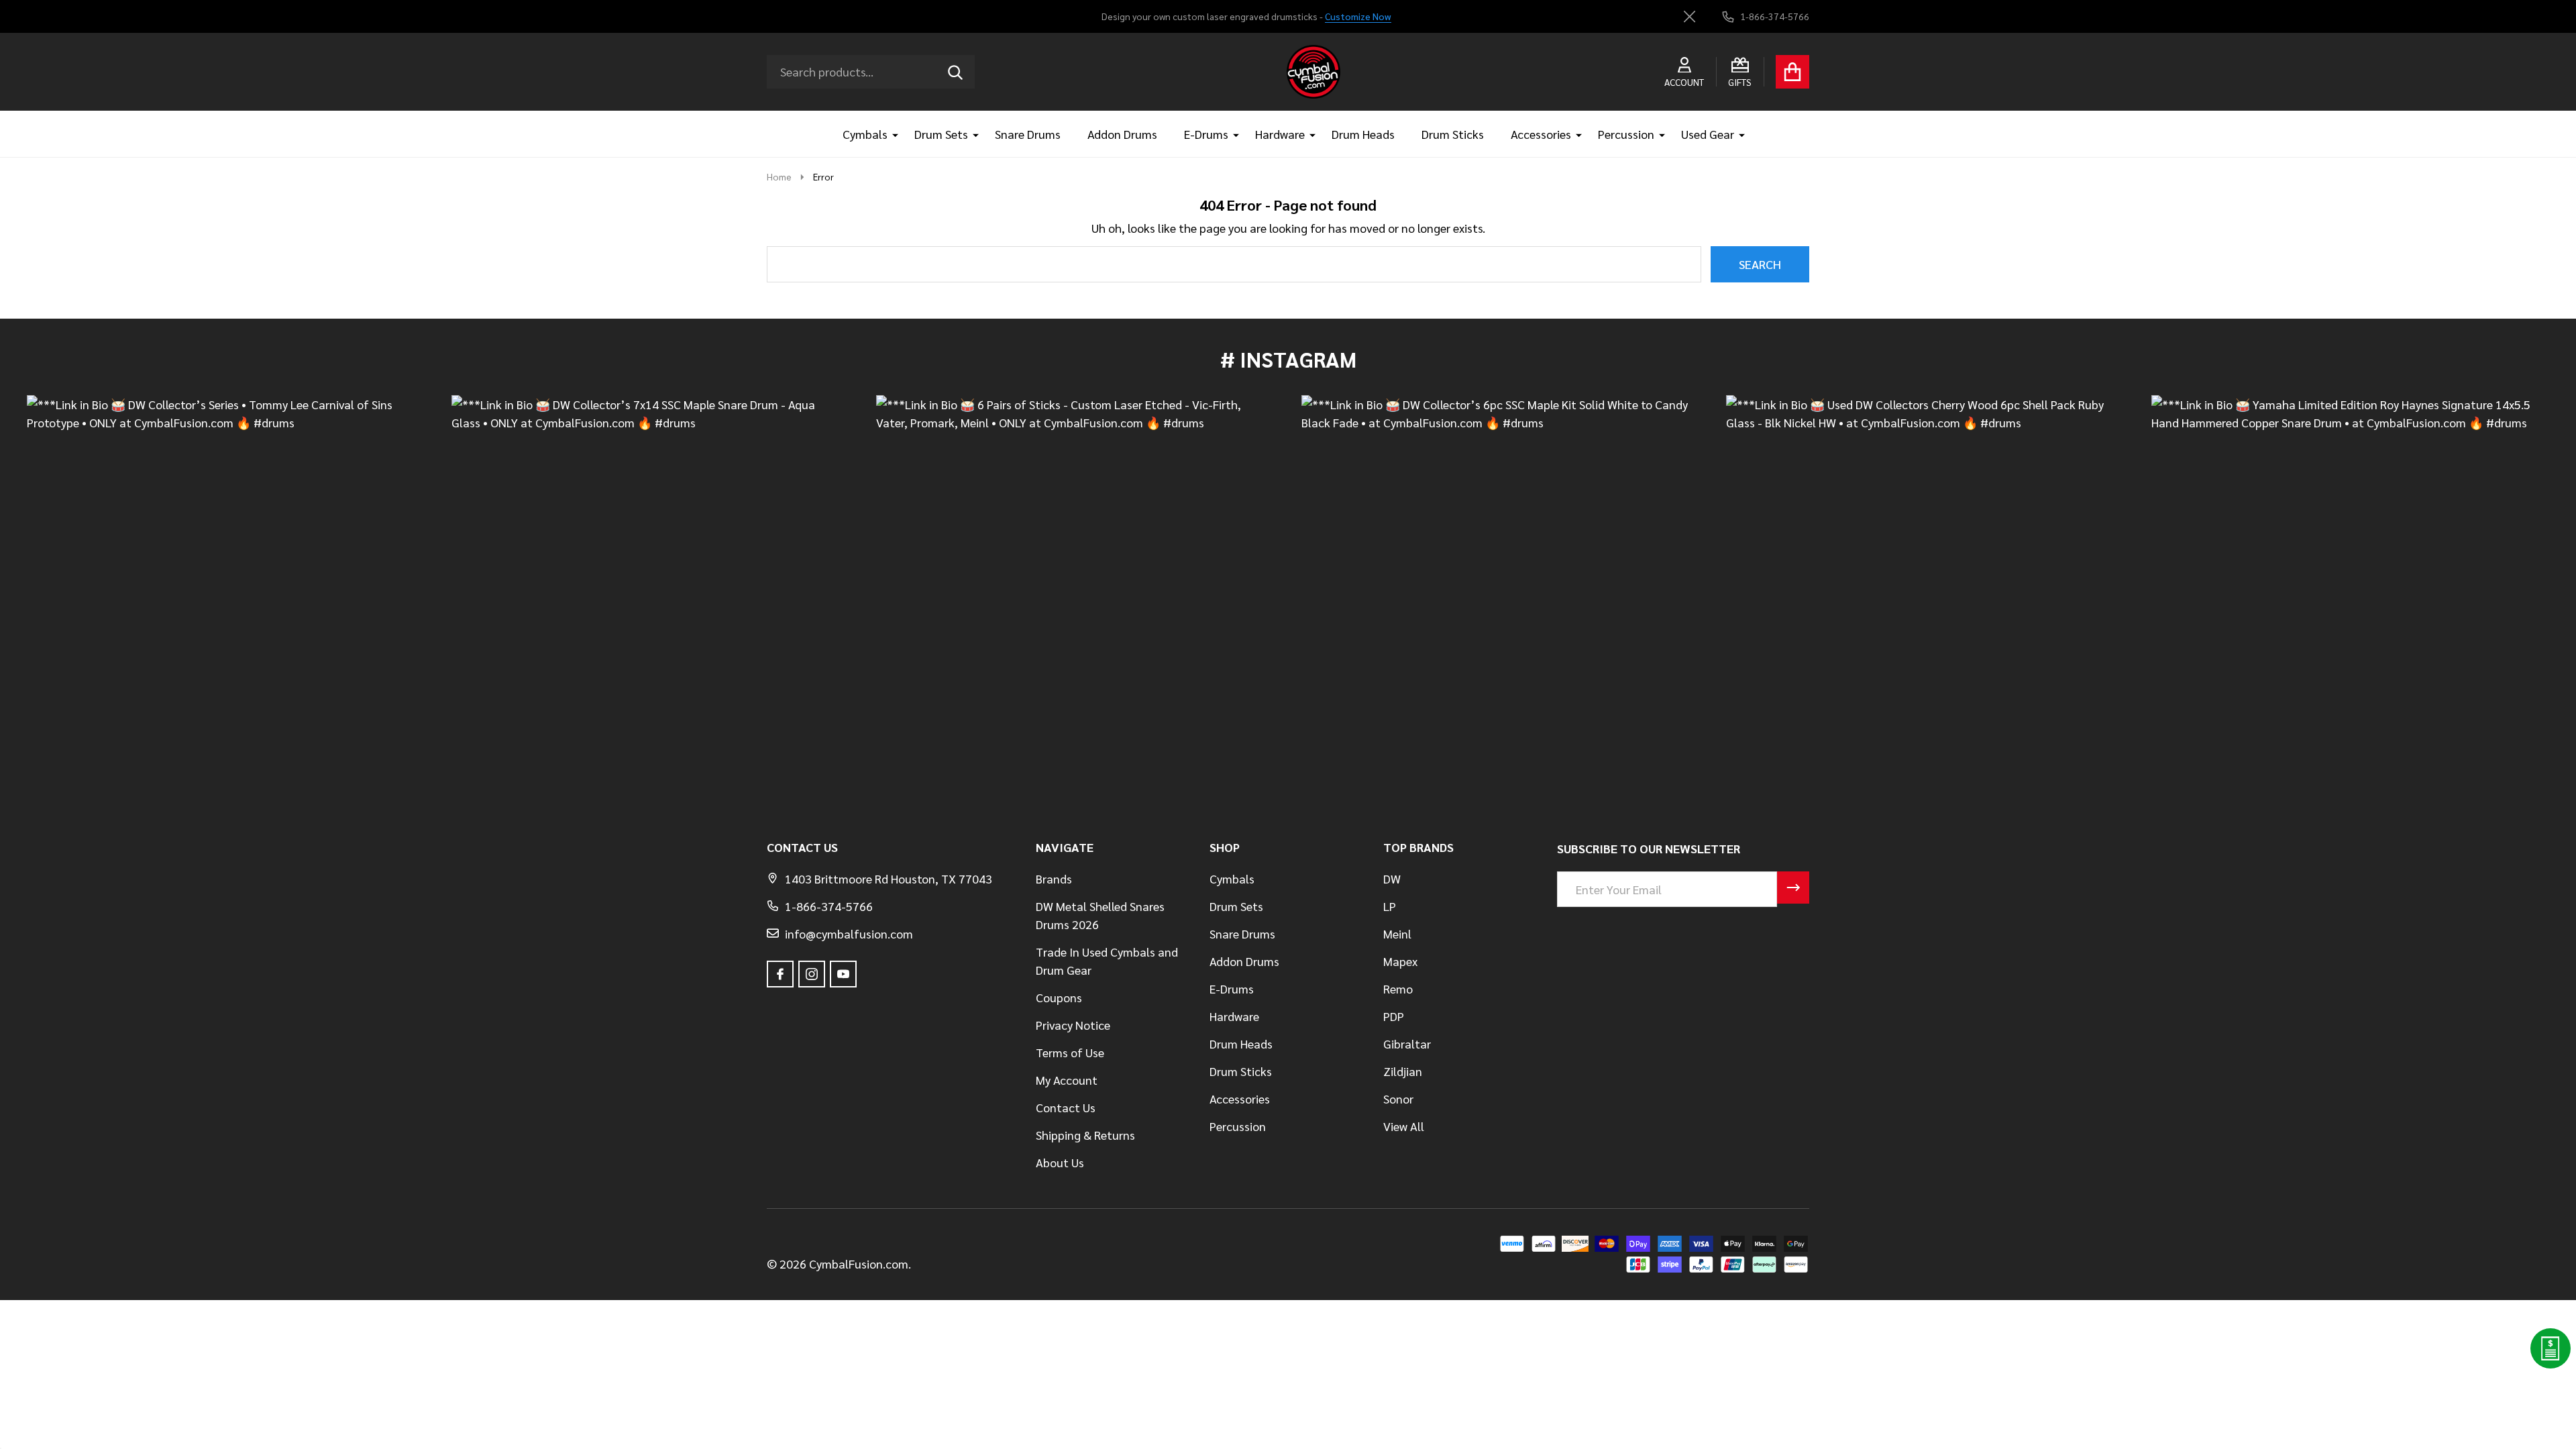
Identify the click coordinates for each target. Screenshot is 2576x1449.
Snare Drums (1028, 134)
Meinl (1397, 933)
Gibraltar (1407, 1043)
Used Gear (1708, 134)
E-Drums (1206, 134)
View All (1404, 1126)
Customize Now (1358, 16)
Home (779, 176)
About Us (1060, 1162)
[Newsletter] (1793, 888)
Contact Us (1066, 1107)
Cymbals (865, 134)
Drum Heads (1363, 134)
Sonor (1398, 1098)
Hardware (1280, 134)
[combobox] (871, 72)
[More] (890, 134)
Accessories (1541, 134)
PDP (1394, 1016)
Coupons (1059, 997)
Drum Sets (941, 134)
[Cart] (1792, 72)
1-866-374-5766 (829, 906)
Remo (1398, 988)
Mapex (1400, 961)
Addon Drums (1122, 134)
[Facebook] (780, 974)
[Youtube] (843, 974)
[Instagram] (812, 974)
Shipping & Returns (1085, 1135)
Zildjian (1403, 1071)
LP (1390, 906)
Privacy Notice (1073, 1025)
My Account (1067, 1080)
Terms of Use (1070, 1052)
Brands (1054, 878)
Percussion (1626, 134)
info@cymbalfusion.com (849, 933)
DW (1392, 878)
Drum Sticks (1453, 134)
